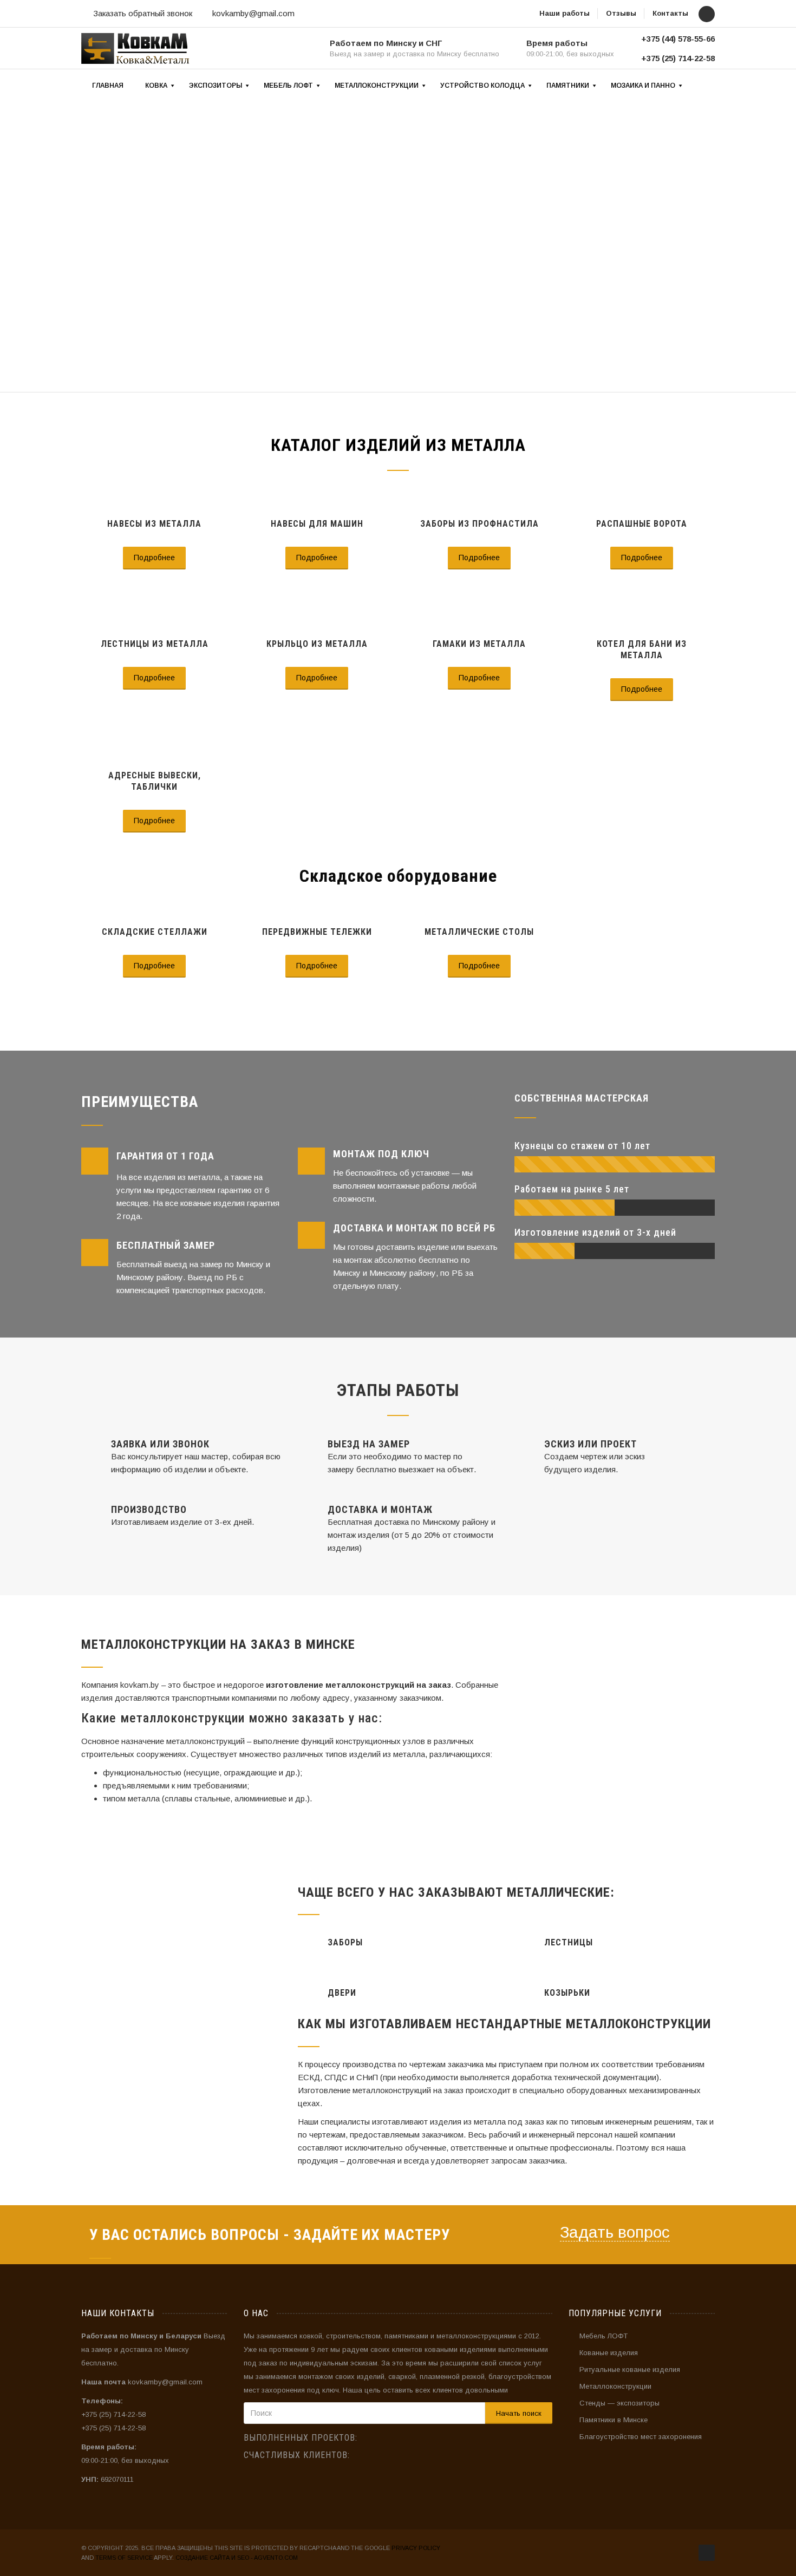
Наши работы (565, 13)
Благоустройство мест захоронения (641, 2437)
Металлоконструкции (615, 2386)
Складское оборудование (398, 876)
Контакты (670, 13)
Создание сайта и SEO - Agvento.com (237, 2558)
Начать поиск (519, 2413)
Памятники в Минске (614, 2420)
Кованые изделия (609, 2353)
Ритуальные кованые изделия (630, 2369)
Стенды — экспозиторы (619, 2403)
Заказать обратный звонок (143, 13)
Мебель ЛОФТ (603, 2336)
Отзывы (621, 13)
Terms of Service (124, 2558)
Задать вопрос (615, 2232)
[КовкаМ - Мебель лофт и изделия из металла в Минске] (135, 48)
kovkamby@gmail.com (253, 13)
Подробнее (154, 558)
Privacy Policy (416, 2548)
